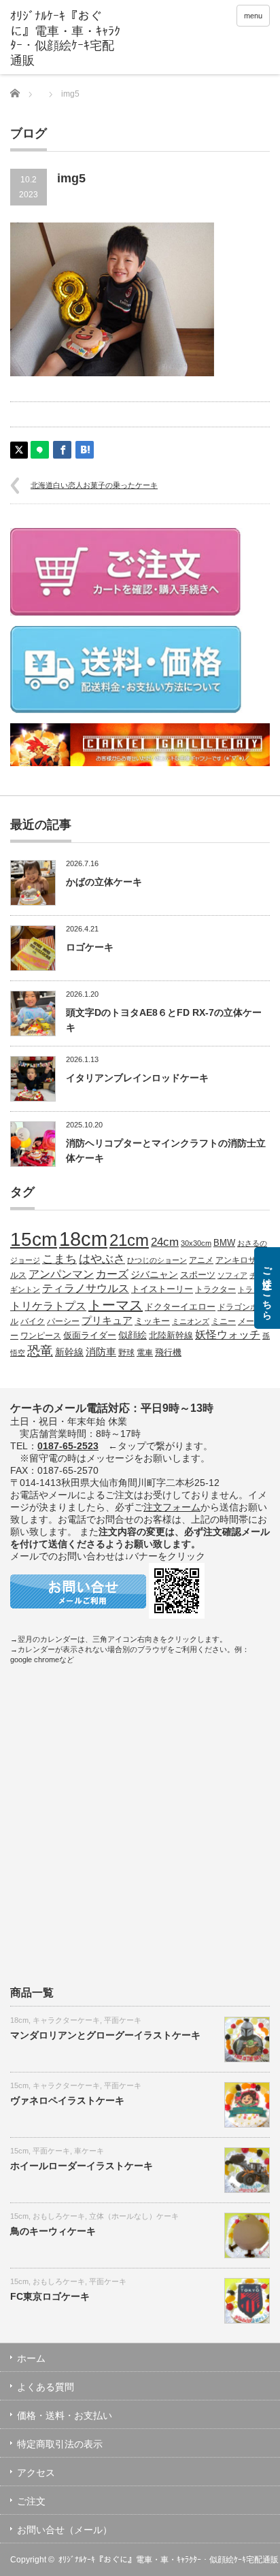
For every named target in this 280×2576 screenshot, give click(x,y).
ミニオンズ (191, 1321)
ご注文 (31, 2501)
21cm (129, 1240)
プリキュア (107, 1321)
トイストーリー (162, 1289)
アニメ (201, 1260)
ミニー (224, 1321)
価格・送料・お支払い (65, 2415)
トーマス (116, 1305)
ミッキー (152, 1321)
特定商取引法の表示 (60, 2444)
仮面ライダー (90, 1336)
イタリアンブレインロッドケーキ (137, 1078)
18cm (83, 1239)
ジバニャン (154, 1274)
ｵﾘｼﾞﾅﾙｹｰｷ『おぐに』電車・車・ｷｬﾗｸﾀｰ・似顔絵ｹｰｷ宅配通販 (169, 2560)
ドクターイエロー (180, 1307)
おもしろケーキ (59, 2216)
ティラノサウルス (86, 1288)
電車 (145, 1352)
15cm (34, 1239)
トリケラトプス (48, 1306)
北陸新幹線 (171, 1335)
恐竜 (40, 1351)
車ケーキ (89, 2151)
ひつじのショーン (157, 1260)
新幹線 (69, 1352)
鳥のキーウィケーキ (53, 2231)
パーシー (63, 1321)
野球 (126, 1352)
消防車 (101, 1352)
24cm (165, 1242)
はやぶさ (102, 1259)
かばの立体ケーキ (104, 882)
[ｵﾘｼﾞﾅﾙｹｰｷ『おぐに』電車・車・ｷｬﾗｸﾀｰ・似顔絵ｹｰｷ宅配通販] (66, 39)
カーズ (112, 1274)
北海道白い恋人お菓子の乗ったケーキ (94, 485)
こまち (59, 1259)
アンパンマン (61, 1274)
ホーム (31, 2358)
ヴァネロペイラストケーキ (67, 2100)
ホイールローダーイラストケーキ (82, 2166)
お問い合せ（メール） (65, 2530)
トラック (253, 1289)
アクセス (36, 2473)
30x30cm (196, 1243)
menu (253, 16)
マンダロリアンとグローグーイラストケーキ (105, 2035)
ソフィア (232, 1275)
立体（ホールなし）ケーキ (134, 2216)
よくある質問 (46, 2387)
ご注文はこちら (267, 1288)
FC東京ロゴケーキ (50, 2296)
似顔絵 (133, 1335)
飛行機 (168, 1353)
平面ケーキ (123, 2020)
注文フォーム (172, 1507)
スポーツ (198, 1275)
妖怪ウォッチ (228, 1334)
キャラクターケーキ (66, 2020)
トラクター (215, 1289)
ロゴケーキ (90, 947)
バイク (33, 1321)
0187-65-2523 (68, 1446)
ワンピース (41, 1335)
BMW (224, 1243)
